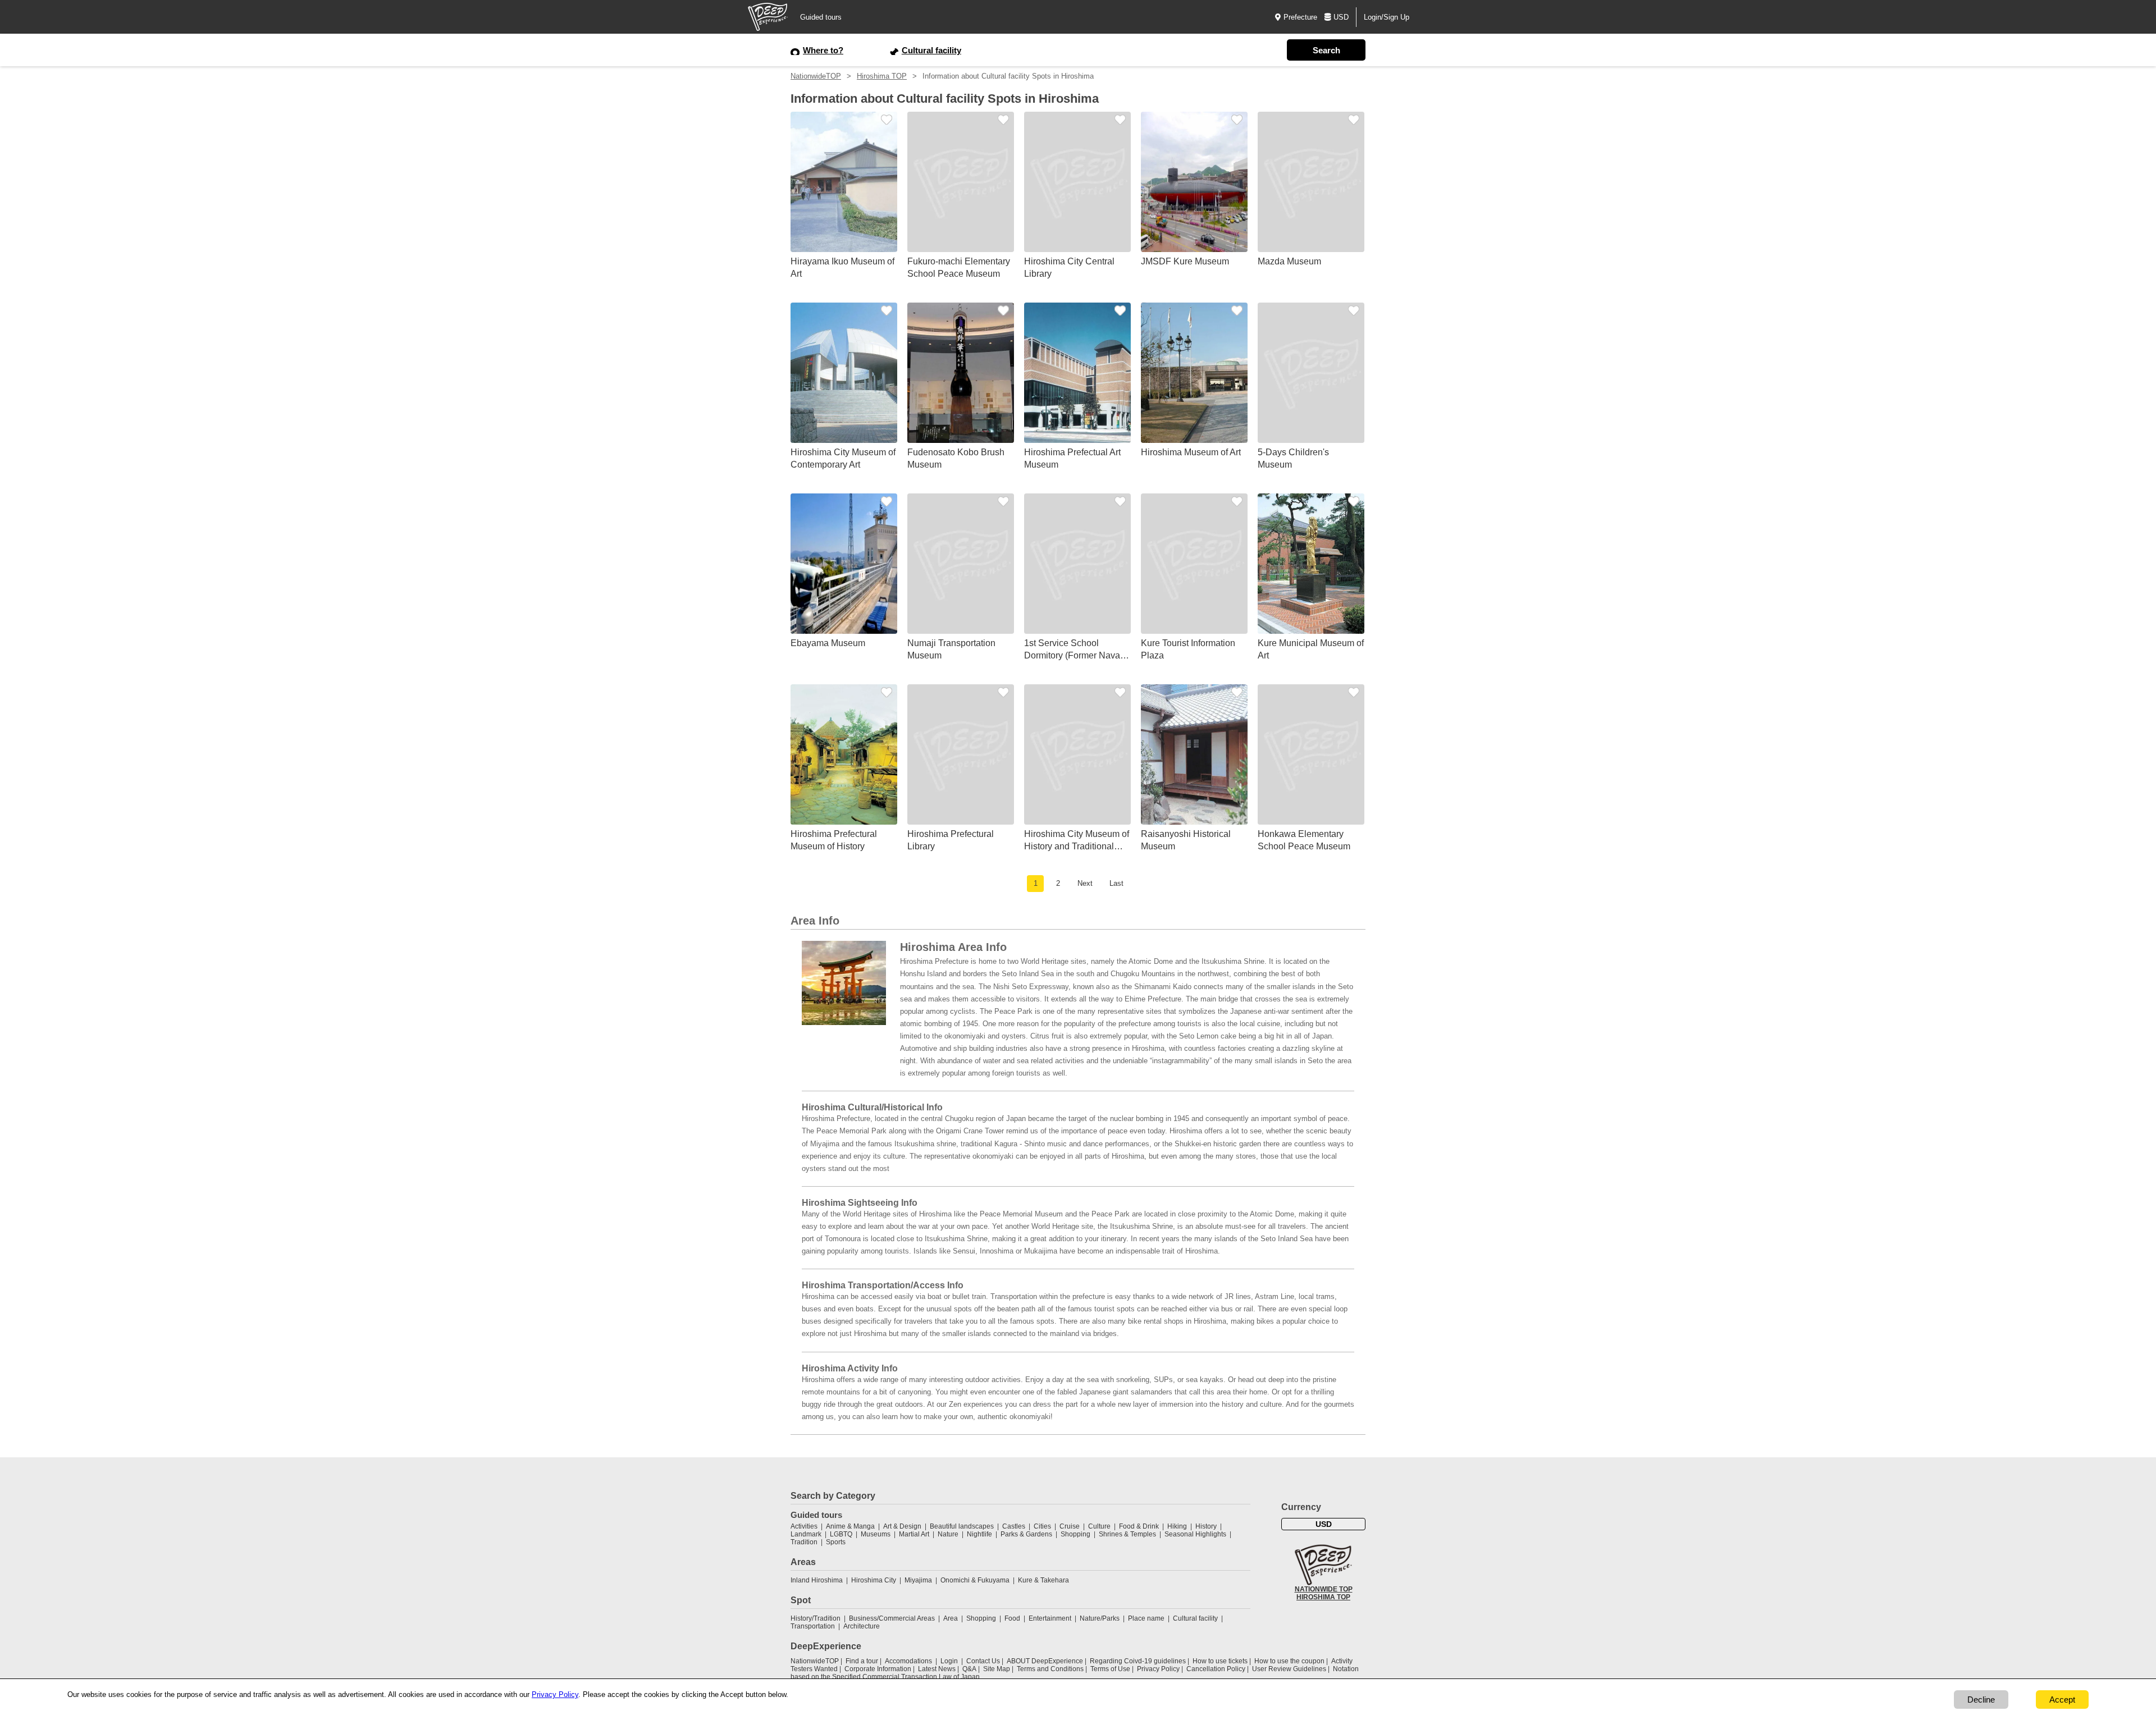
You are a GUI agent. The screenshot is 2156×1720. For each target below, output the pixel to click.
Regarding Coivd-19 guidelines (1138, 1661)
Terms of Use (1110, 1669)
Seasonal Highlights (1195, 1534)
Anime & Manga (850, 1526)
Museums (876, 1534)
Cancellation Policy (1216, 1669)
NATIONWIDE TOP (1324, 1589)
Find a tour (862, 1661)
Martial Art (914, 1534)
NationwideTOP (816, 76)
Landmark (806, 1534)
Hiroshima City (874, 1580)
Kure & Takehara (1043, 1580)
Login (949, 1661)
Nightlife (979, 1534)
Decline (1981, 1700)
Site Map (997, 1669)
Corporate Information (878, 1669)
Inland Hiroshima (817, 1580)
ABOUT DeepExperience (1045, 1661)
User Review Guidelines (1289, 1669)
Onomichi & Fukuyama (975, 1580)
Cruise (1070, 1526)
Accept (2062, 1700)
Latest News (937, 1669)
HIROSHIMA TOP (1323, 1597)
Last (1116, 883)
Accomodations (908, 1661)
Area (951, 1618)
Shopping (1075, 1534)
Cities (1042, 1526)
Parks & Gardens (1026, 1534)
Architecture (862, 1626)
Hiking (1177, 1526)
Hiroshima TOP (882, 76)
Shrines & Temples (1127, 1534)
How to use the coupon (1289, 1661)
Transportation (813, 1626)
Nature (948, 1534)
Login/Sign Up (1387, 17)
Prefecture (1300, 17)
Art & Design (902, 1526)
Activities (804, 1526)
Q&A (969, 1669)
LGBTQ (841, 1534)
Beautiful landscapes (962, 1526)
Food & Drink (1139, 1526)
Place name (1147, 1618)
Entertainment (1050, 1618)
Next (1085, 883)
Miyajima (918, 1580)
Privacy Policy (1158, 1669)
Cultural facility (1195, 1618)
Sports (836, 1542)
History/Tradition (816, 1618)
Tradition (804, 1542)
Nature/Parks (1100, 1618)
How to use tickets (1220, 1661)
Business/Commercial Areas (892, 1618)
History (1206, 1526)
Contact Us (983, 1661)
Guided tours (821, 17)
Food (1012, 1618)
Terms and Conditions (1050, 1669)
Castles (1014, 1526)
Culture (1099, 1526)
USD (1341, 17)
